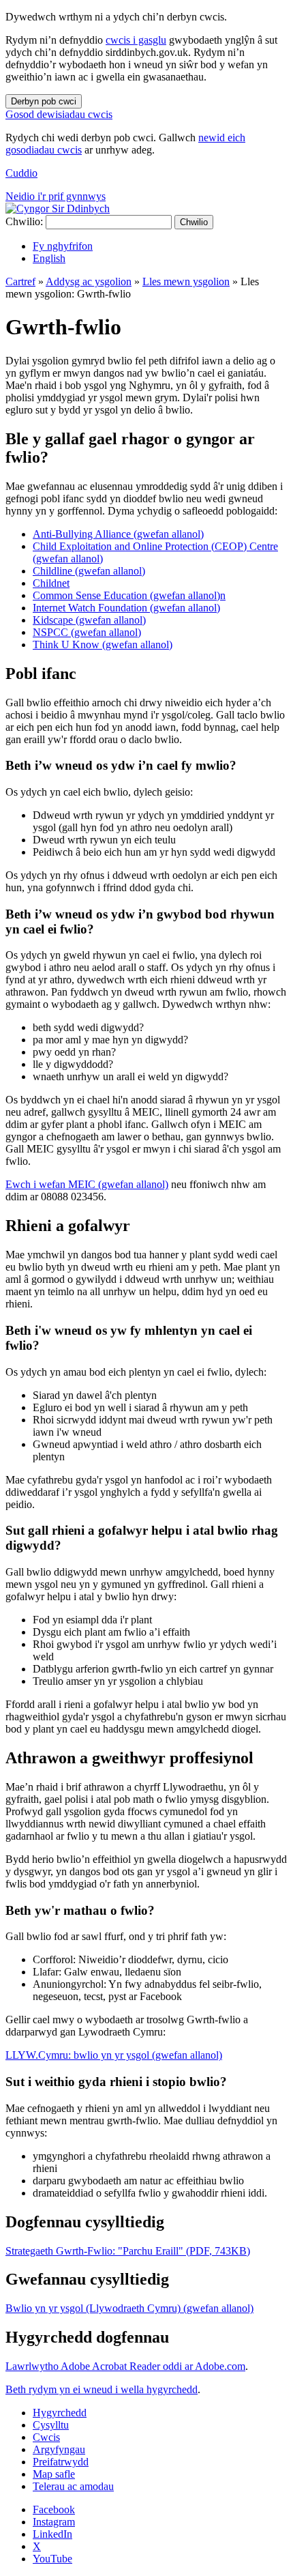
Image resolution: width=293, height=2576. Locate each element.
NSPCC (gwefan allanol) (87, 632)
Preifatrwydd (61, 2462)
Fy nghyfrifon (63, 246)
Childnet (51, 583)
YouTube (52, 2559)
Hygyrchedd (60, 2413)
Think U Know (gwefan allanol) (103, 645)
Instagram (54, 2522)
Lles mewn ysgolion (186, 281)
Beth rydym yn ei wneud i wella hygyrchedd (102, 2389)
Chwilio (194, 222)
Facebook (54, 2509)
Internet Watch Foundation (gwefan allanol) (126, 608)
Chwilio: (24, 221)
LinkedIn (52, 2534)
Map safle (54, 2474)
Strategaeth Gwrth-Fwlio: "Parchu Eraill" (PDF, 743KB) (128, 2251)
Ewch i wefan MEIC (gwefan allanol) (87, 1184)
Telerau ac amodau (73, 2486)
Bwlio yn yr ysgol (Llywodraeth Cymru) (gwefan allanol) (129, 2308)
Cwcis (46, 2437)
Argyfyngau (59, 2449)
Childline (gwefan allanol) (89, 571)
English (49, 258)
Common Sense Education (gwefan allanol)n (129, 595)
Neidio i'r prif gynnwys (56, 196)
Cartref (20, 281)
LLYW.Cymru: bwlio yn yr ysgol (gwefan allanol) (114, 2055)
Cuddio (21, 173)
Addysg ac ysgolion (89, 281)
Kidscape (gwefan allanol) (89, 620)
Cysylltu (51, 2425)
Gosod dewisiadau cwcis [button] (59, 114)
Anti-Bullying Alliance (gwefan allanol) (118, 534)
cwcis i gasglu (136, 40)
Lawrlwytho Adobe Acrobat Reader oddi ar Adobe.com (125, 2366)
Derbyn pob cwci (44, 101)
